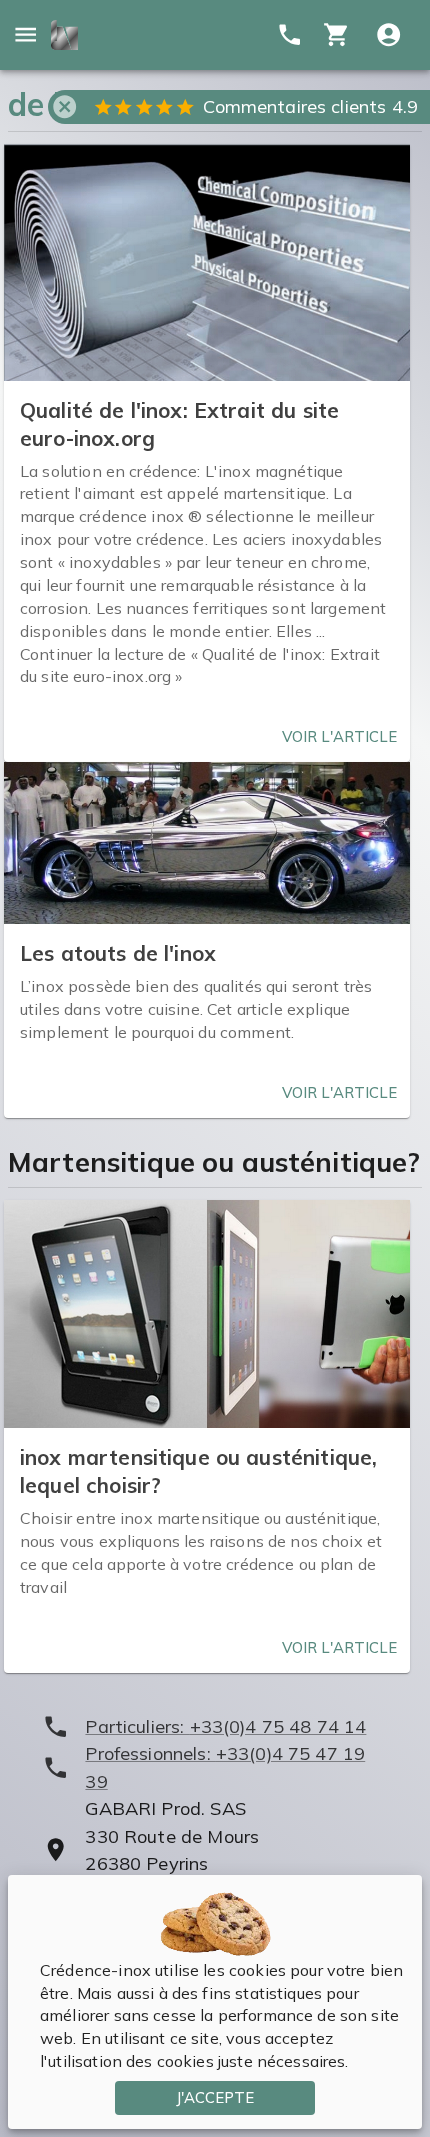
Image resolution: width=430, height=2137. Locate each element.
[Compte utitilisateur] (388, 34)
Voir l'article (339, 736)
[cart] (336, 34)
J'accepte (215, 2097)
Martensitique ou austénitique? (214, 1162)
